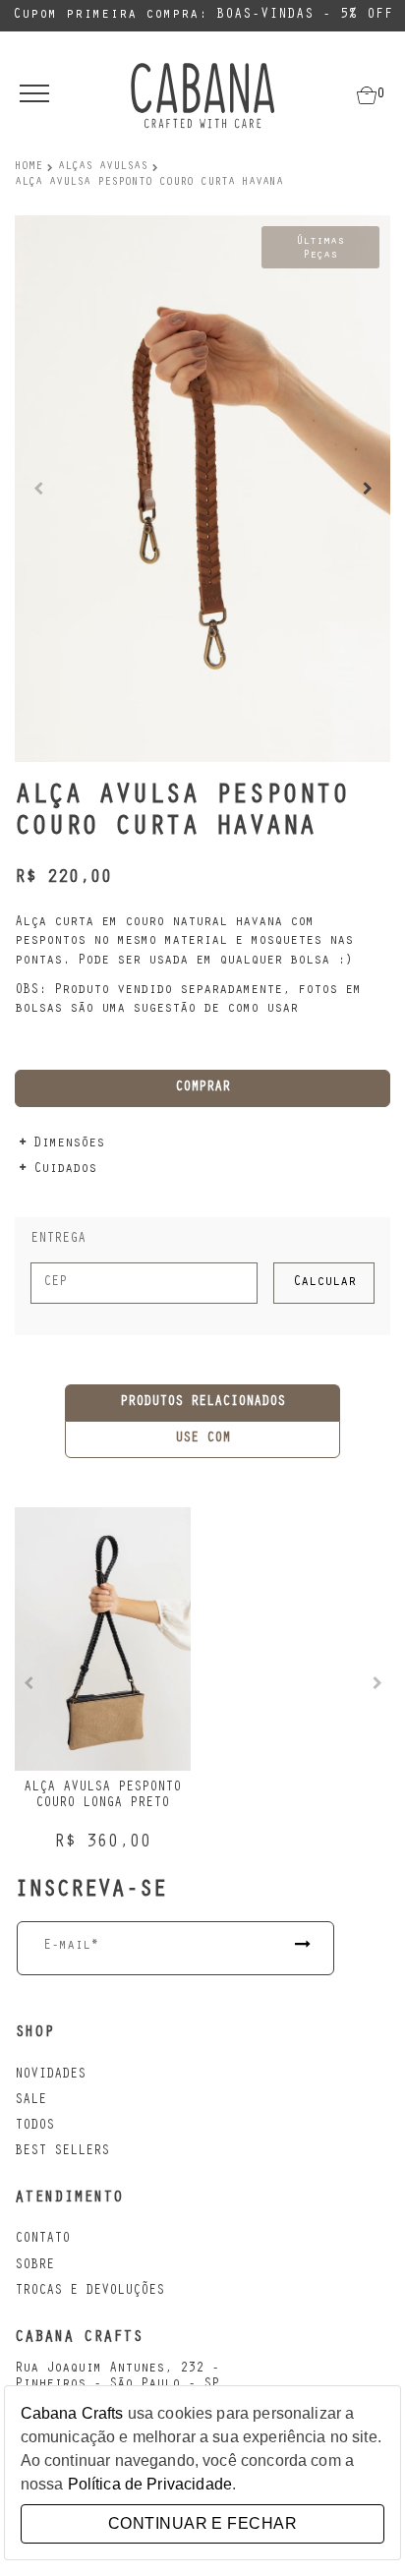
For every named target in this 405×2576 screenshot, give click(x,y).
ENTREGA (58, 1240)
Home (29, 167)
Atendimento (69, 2198)
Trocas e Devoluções (89, 2292)
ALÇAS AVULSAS (103, 167)
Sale (30, 2101)
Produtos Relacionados (202, 1403)
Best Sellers (62, 2152)
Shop (34, 2033)
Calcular (324, 1283)
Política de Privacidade (150, 2484)
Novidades (50, 2076)
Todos (34, 2127)
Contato (42, 2240)
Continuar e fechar (202, 2523)
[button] (367, 489)
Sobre (34, 2266)
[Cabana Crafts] (202, 95)
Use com (202, 1439)
